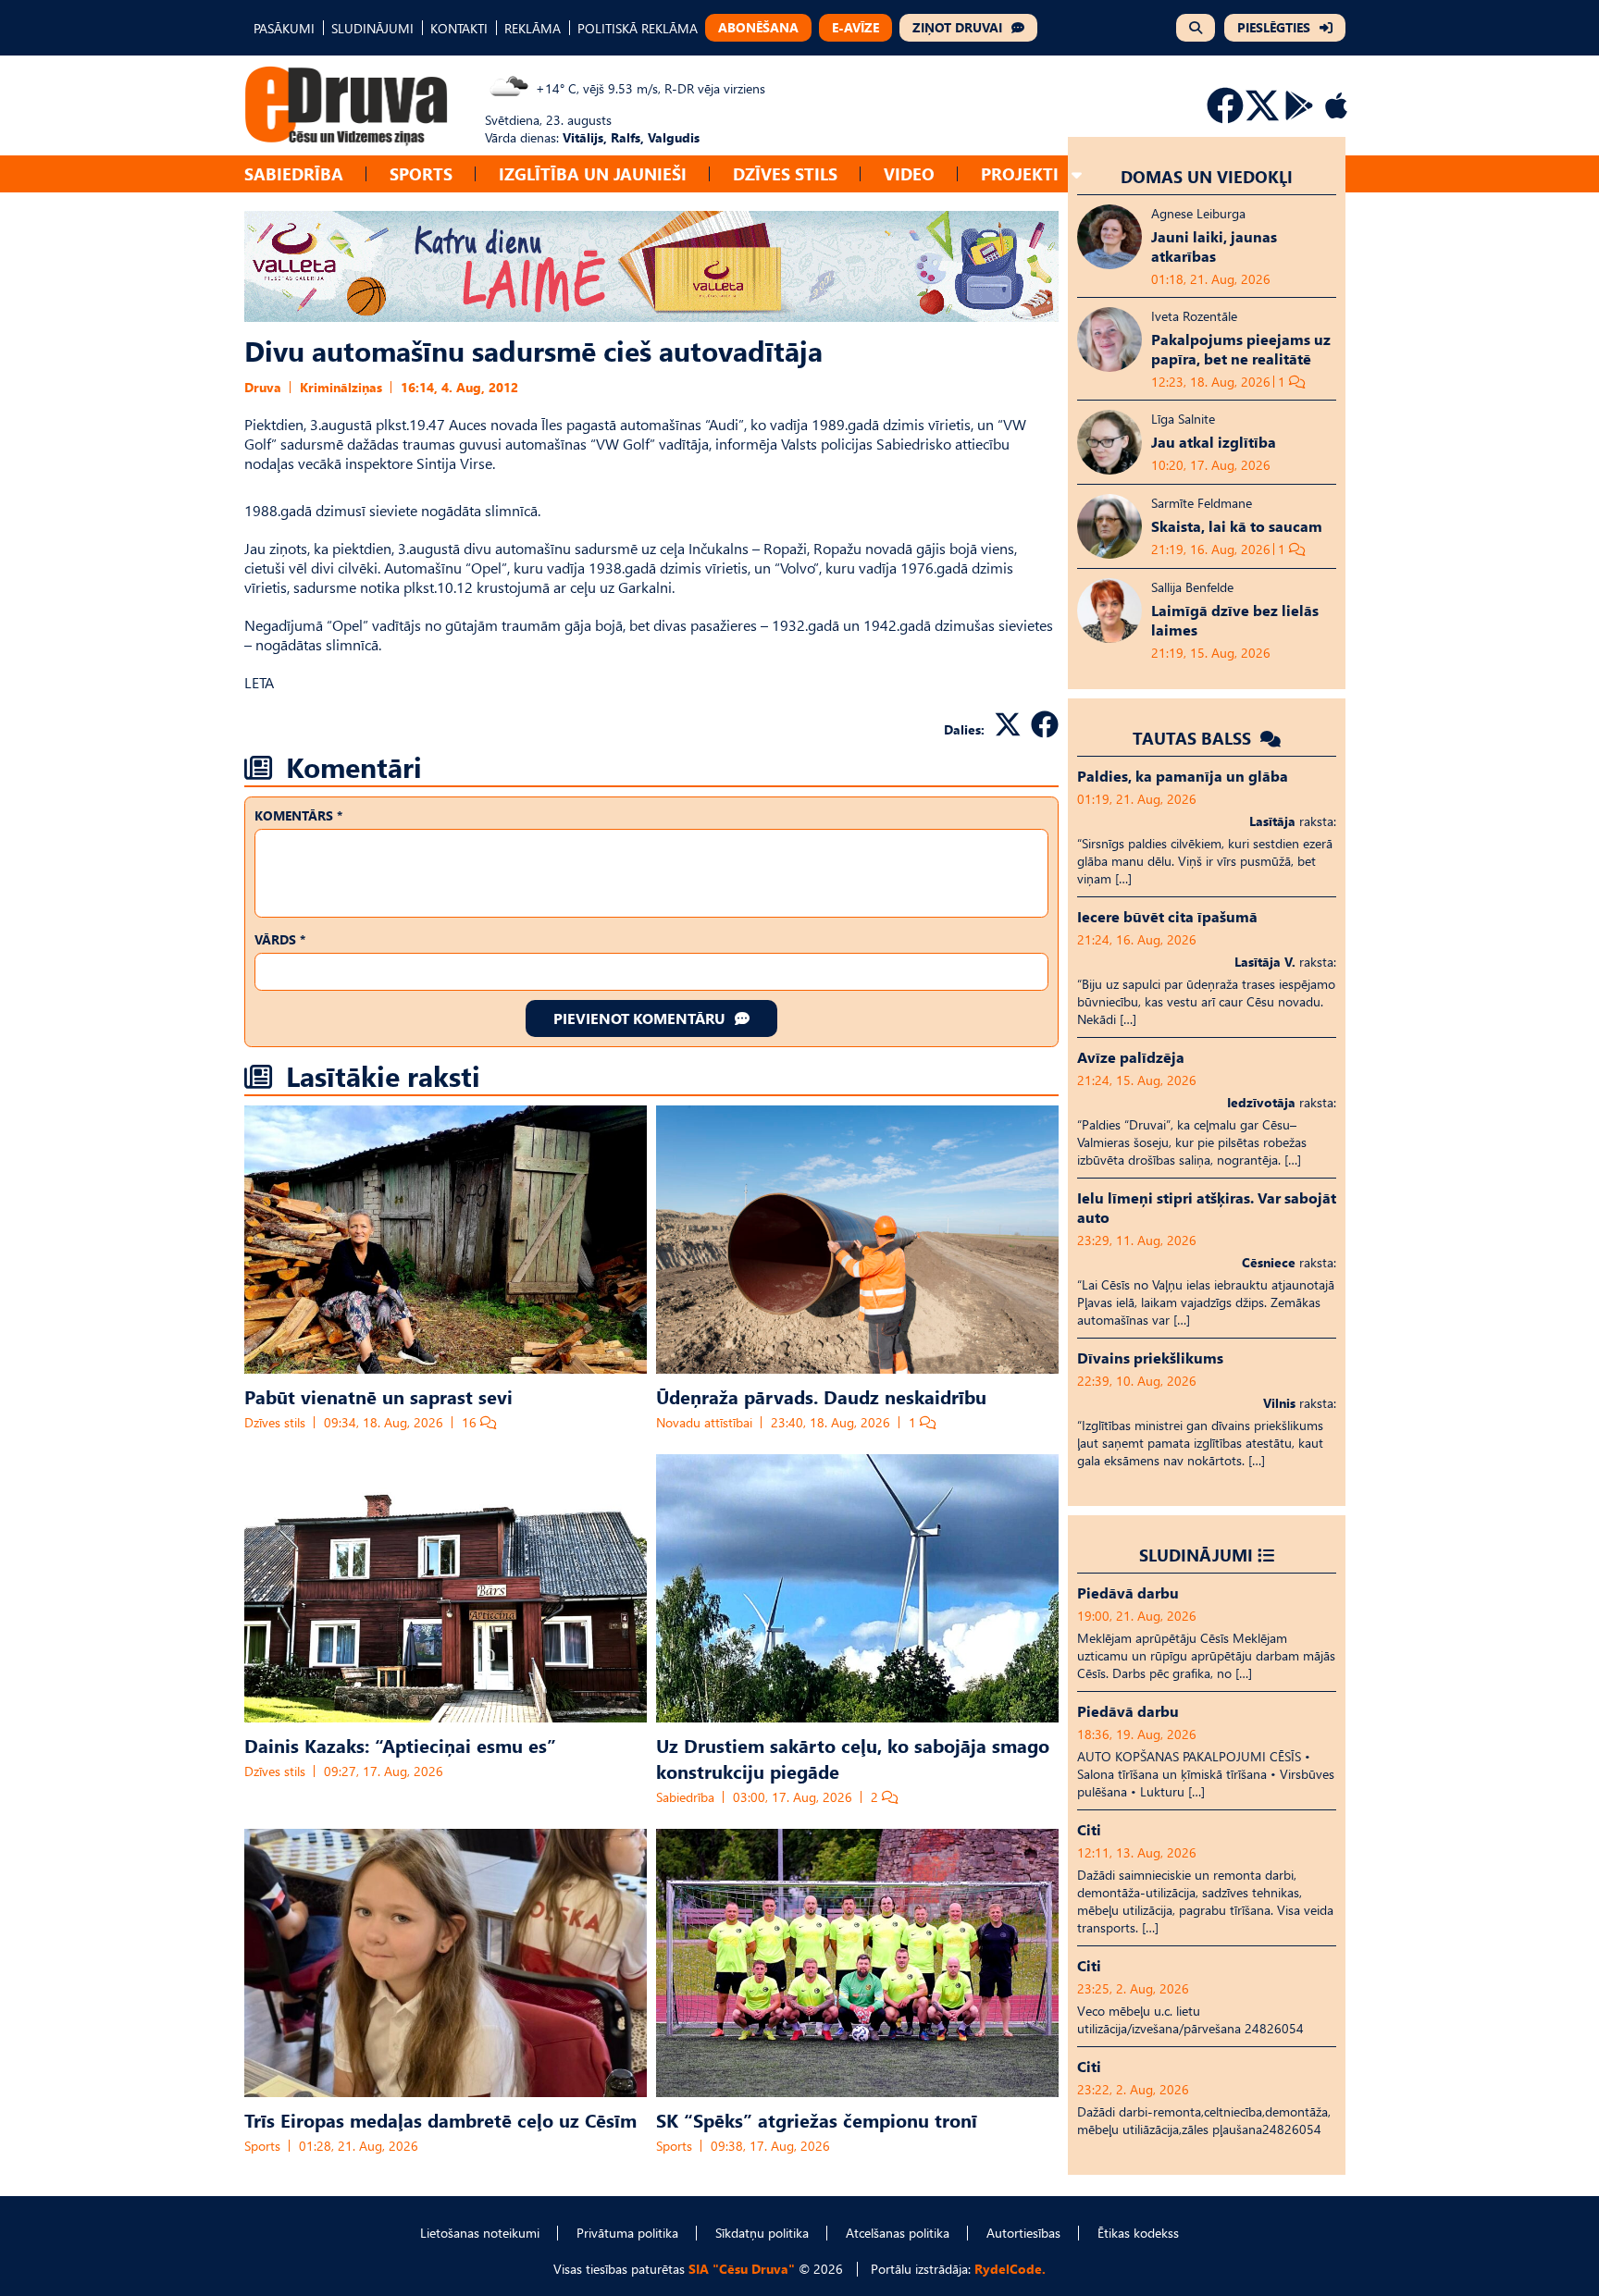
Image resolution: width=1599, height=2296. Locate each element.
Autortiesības (1023, 2233)
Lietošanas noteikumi (480, 2233)
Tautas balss (1194, 738)
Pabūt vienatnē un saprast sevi (378, 1396)
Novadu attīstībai (704, 1422)
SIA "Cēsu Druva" (742, 2269)
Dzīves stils (785, 173)
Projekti (1020, 173)
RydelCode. (1010, 2269)
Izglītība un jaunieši (593, 173)
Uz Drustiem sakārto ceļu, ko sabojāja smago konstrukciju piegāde (853, 1758)
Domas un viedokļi (1207, 176)
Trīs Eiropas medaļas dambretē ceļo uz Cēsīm (440, 2119)
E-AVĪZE (855, 27)
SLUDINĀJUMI (372, 28)
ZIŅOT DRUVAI (957, 27)
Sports (421, 173)
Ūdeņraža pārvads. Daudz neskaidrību (821, 1396)
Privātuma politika (627, 2233)
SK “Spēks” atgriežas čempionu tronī (817, 2119)
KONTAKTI (459, 28)
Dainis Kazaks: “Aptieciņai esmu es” (400, 1745)
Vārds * (280, 939)
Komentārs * (298, 815)
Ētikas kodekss (1138, 2233)
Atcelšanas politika (898, 2233)
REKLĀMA (533, 28)
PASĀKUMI (284, 28)
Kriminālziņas (341, 387)
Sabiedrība (294, 173)
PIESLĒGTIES (1274, 27)
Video (909, 173)
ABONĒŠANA (758, 27)
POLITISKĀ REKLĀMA (638, 28)
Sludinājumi (1196, 1555)
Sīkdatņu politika (762, 2233)
